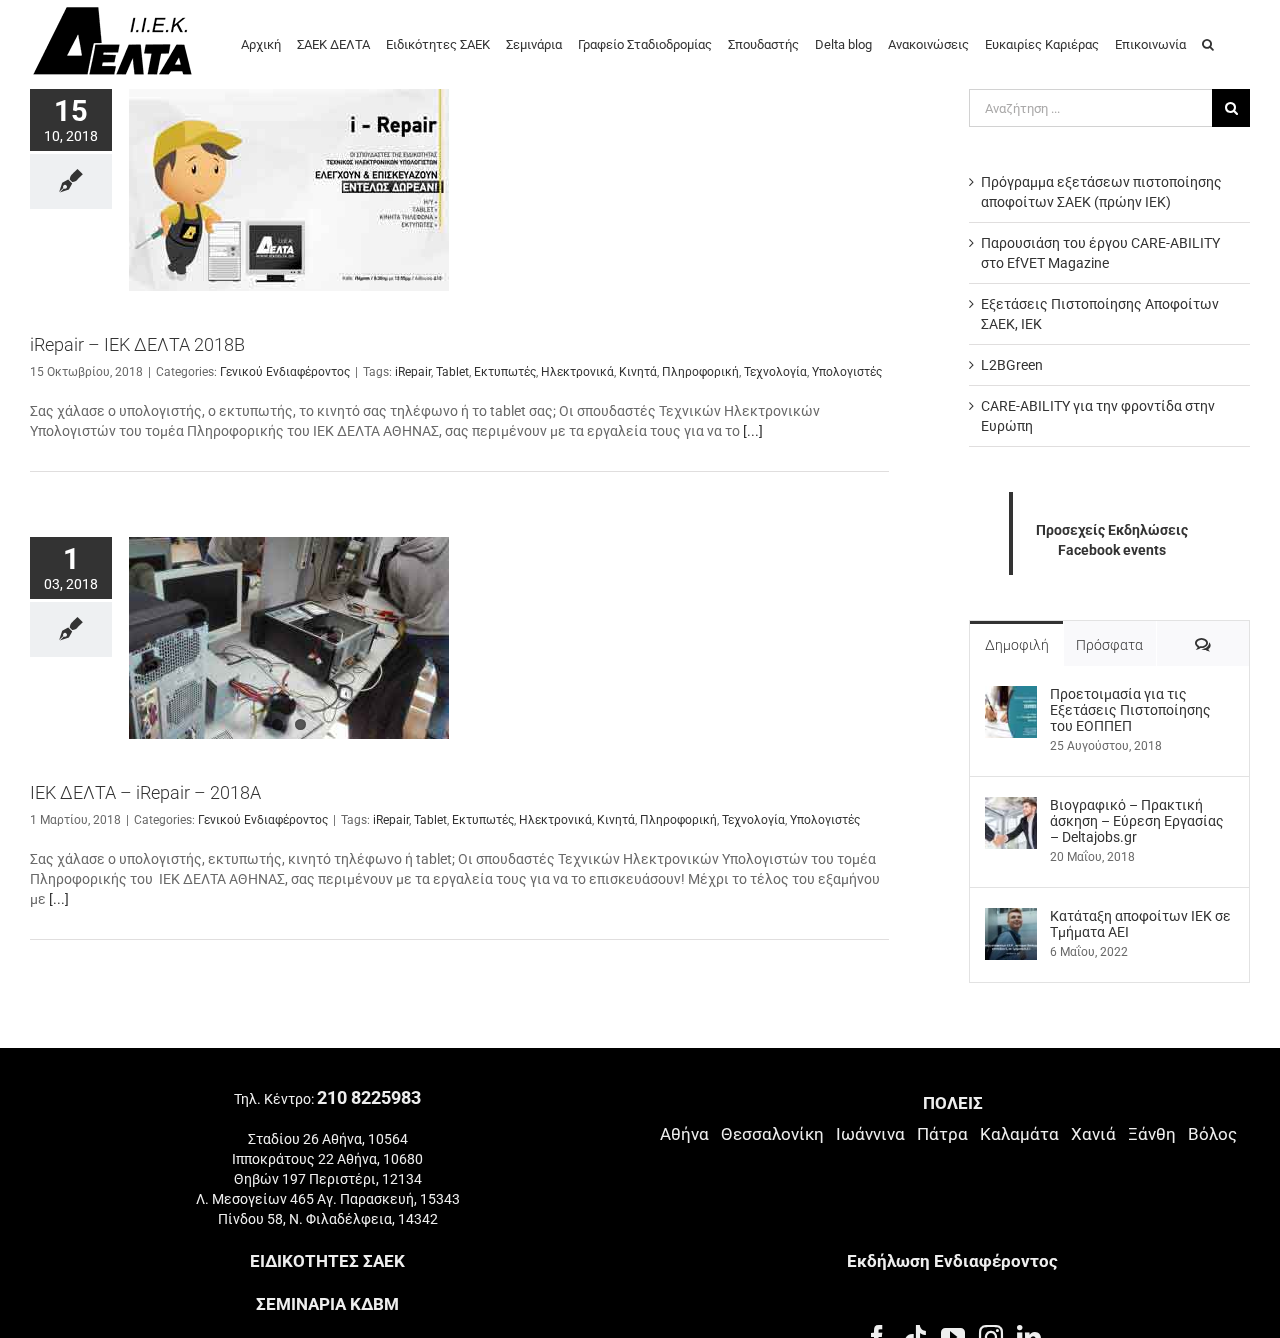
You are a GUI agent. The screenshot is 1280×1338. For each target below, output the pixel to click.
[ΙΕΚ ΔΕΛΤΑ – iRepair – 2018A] (289, 638)
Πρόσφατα (1109, 645)
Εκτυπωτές (505, 372)
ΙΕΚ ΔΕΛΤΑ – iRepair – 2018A (145, 792)
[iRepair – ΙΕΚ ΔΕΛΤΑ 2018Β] (289, 190)
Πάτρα (942, 1134)
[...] (753, 431)
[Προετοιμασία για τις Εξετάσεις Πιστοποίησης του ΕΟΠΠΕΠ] (1011, 696)
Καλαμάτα (1019, 1134)
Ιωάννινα (870, 1134)
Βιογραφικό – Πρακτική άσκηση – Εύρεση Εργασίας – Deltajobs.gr (1137, 821)
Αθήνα (684, 1134)
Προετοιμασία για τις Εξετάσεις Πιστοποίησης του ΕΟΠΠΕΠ (1130, 710)
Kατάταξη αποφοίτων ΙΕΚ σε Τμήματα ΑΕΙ (1140, 924)
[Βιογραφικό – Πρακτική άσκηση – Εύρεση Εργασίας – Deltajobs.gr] (1011, 807)
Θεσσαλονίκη (772, 1134)
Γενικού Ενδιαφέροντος (285, 372)
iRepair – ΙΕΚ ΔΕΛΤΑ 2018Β (137, 344)
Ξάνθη (1152, 1134)
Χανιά (1093, 1134)
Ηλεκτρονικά (577, 372)
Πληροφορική (700, 372)
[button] (1208, 43)
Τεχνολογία (775, 372)
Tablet (452, 372)
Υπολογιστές (847, 372)
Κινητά (638, 372)
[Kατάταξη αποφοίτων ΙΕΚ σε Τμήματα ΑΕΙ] (1011, 918)
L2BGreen (1012, 365)
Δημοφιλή (1017, 645)
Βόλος (1212, 1134)
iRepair (413, 372)
